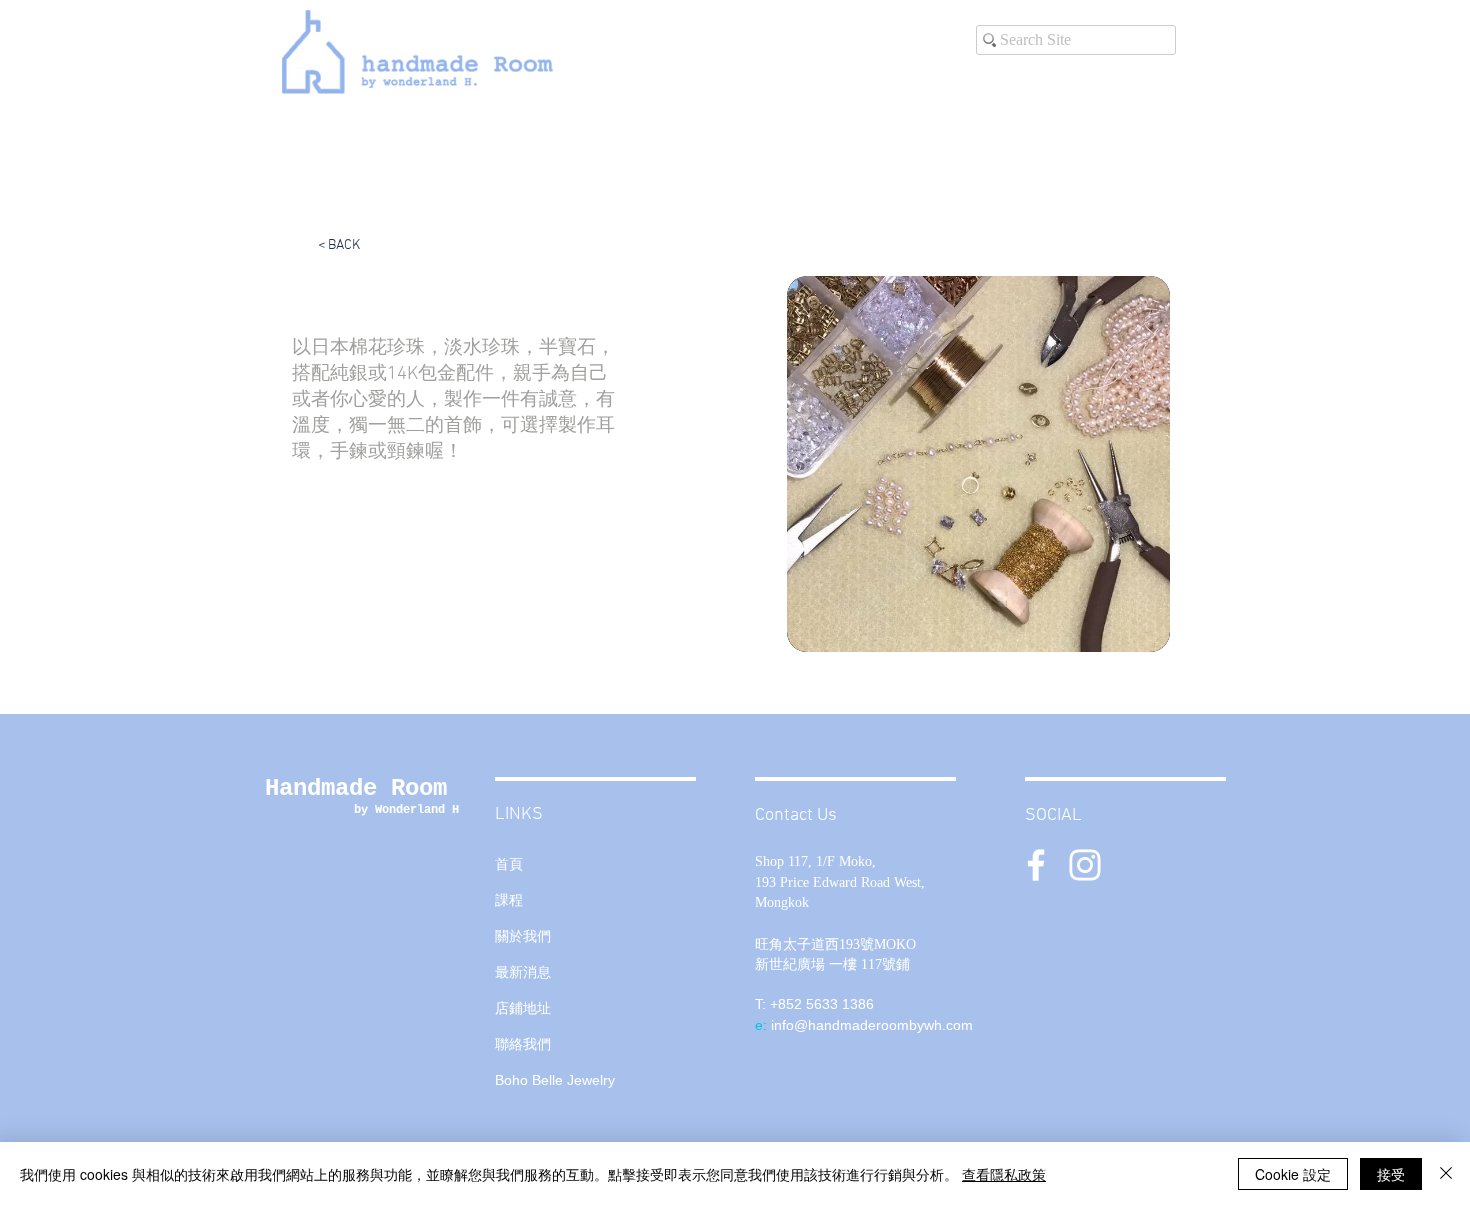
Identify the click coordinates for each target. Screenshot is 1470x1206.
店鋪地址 (523, 1008)
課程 (509, 900)
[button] (978, 464)
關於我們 (523, 936)
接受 (1391, 1174)
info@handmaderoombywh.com (872, 1025)
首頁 (509, 864)
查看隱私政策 (1004, 1174)
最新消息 (523, 972)
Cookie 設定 (1293, 1174)
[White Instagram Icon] (1085, 865)
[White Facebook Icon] (1036, 865)
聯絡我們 (523, 1044)
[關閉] (1446, 1174)
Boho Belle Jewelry (555, 1080)
